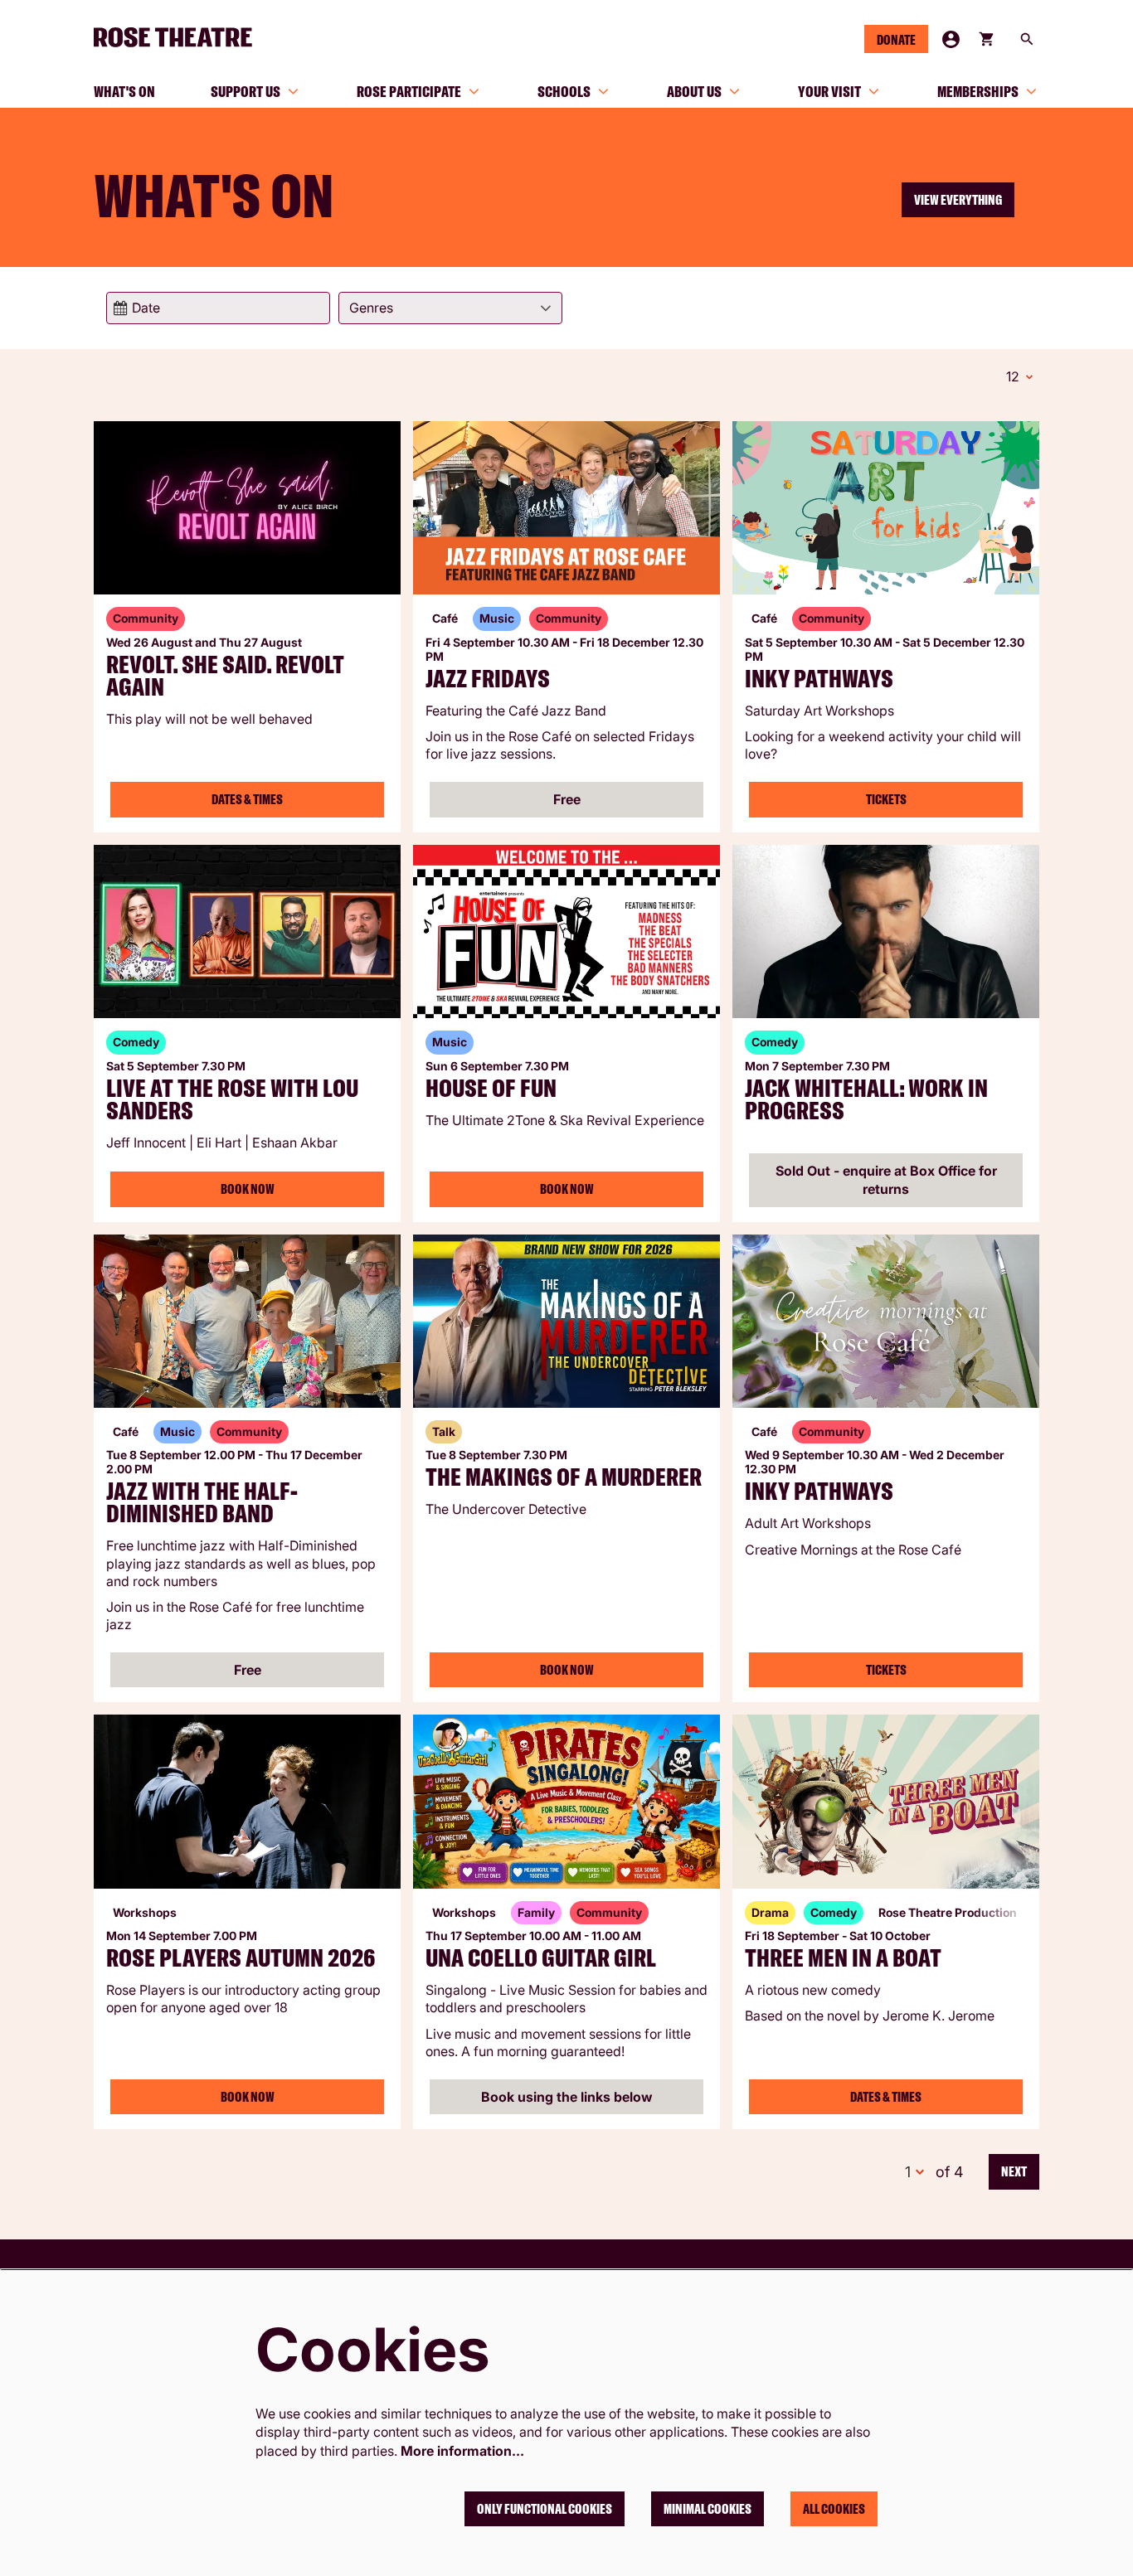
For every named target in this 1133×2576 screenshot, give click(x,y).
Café (445, 618)
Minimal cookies (708, 2509)
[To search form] (1027, 39)
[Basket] (988, 39)
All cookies (834, 2509)
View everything (958, 200)
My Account (951, 39)
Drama (770, 1912)
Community (146, 618)
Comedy (136, 1042)
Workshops (145, 1912)
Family (536, 1912)
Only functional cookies (545, 2509)
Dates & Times (247, 799)
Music (497, 618)
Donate (896, 40)
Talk (444, 1431)
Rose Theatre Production (948, 1912)
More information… (462, 2451)
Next (1014, 2171)
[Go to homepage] (180, 37)
